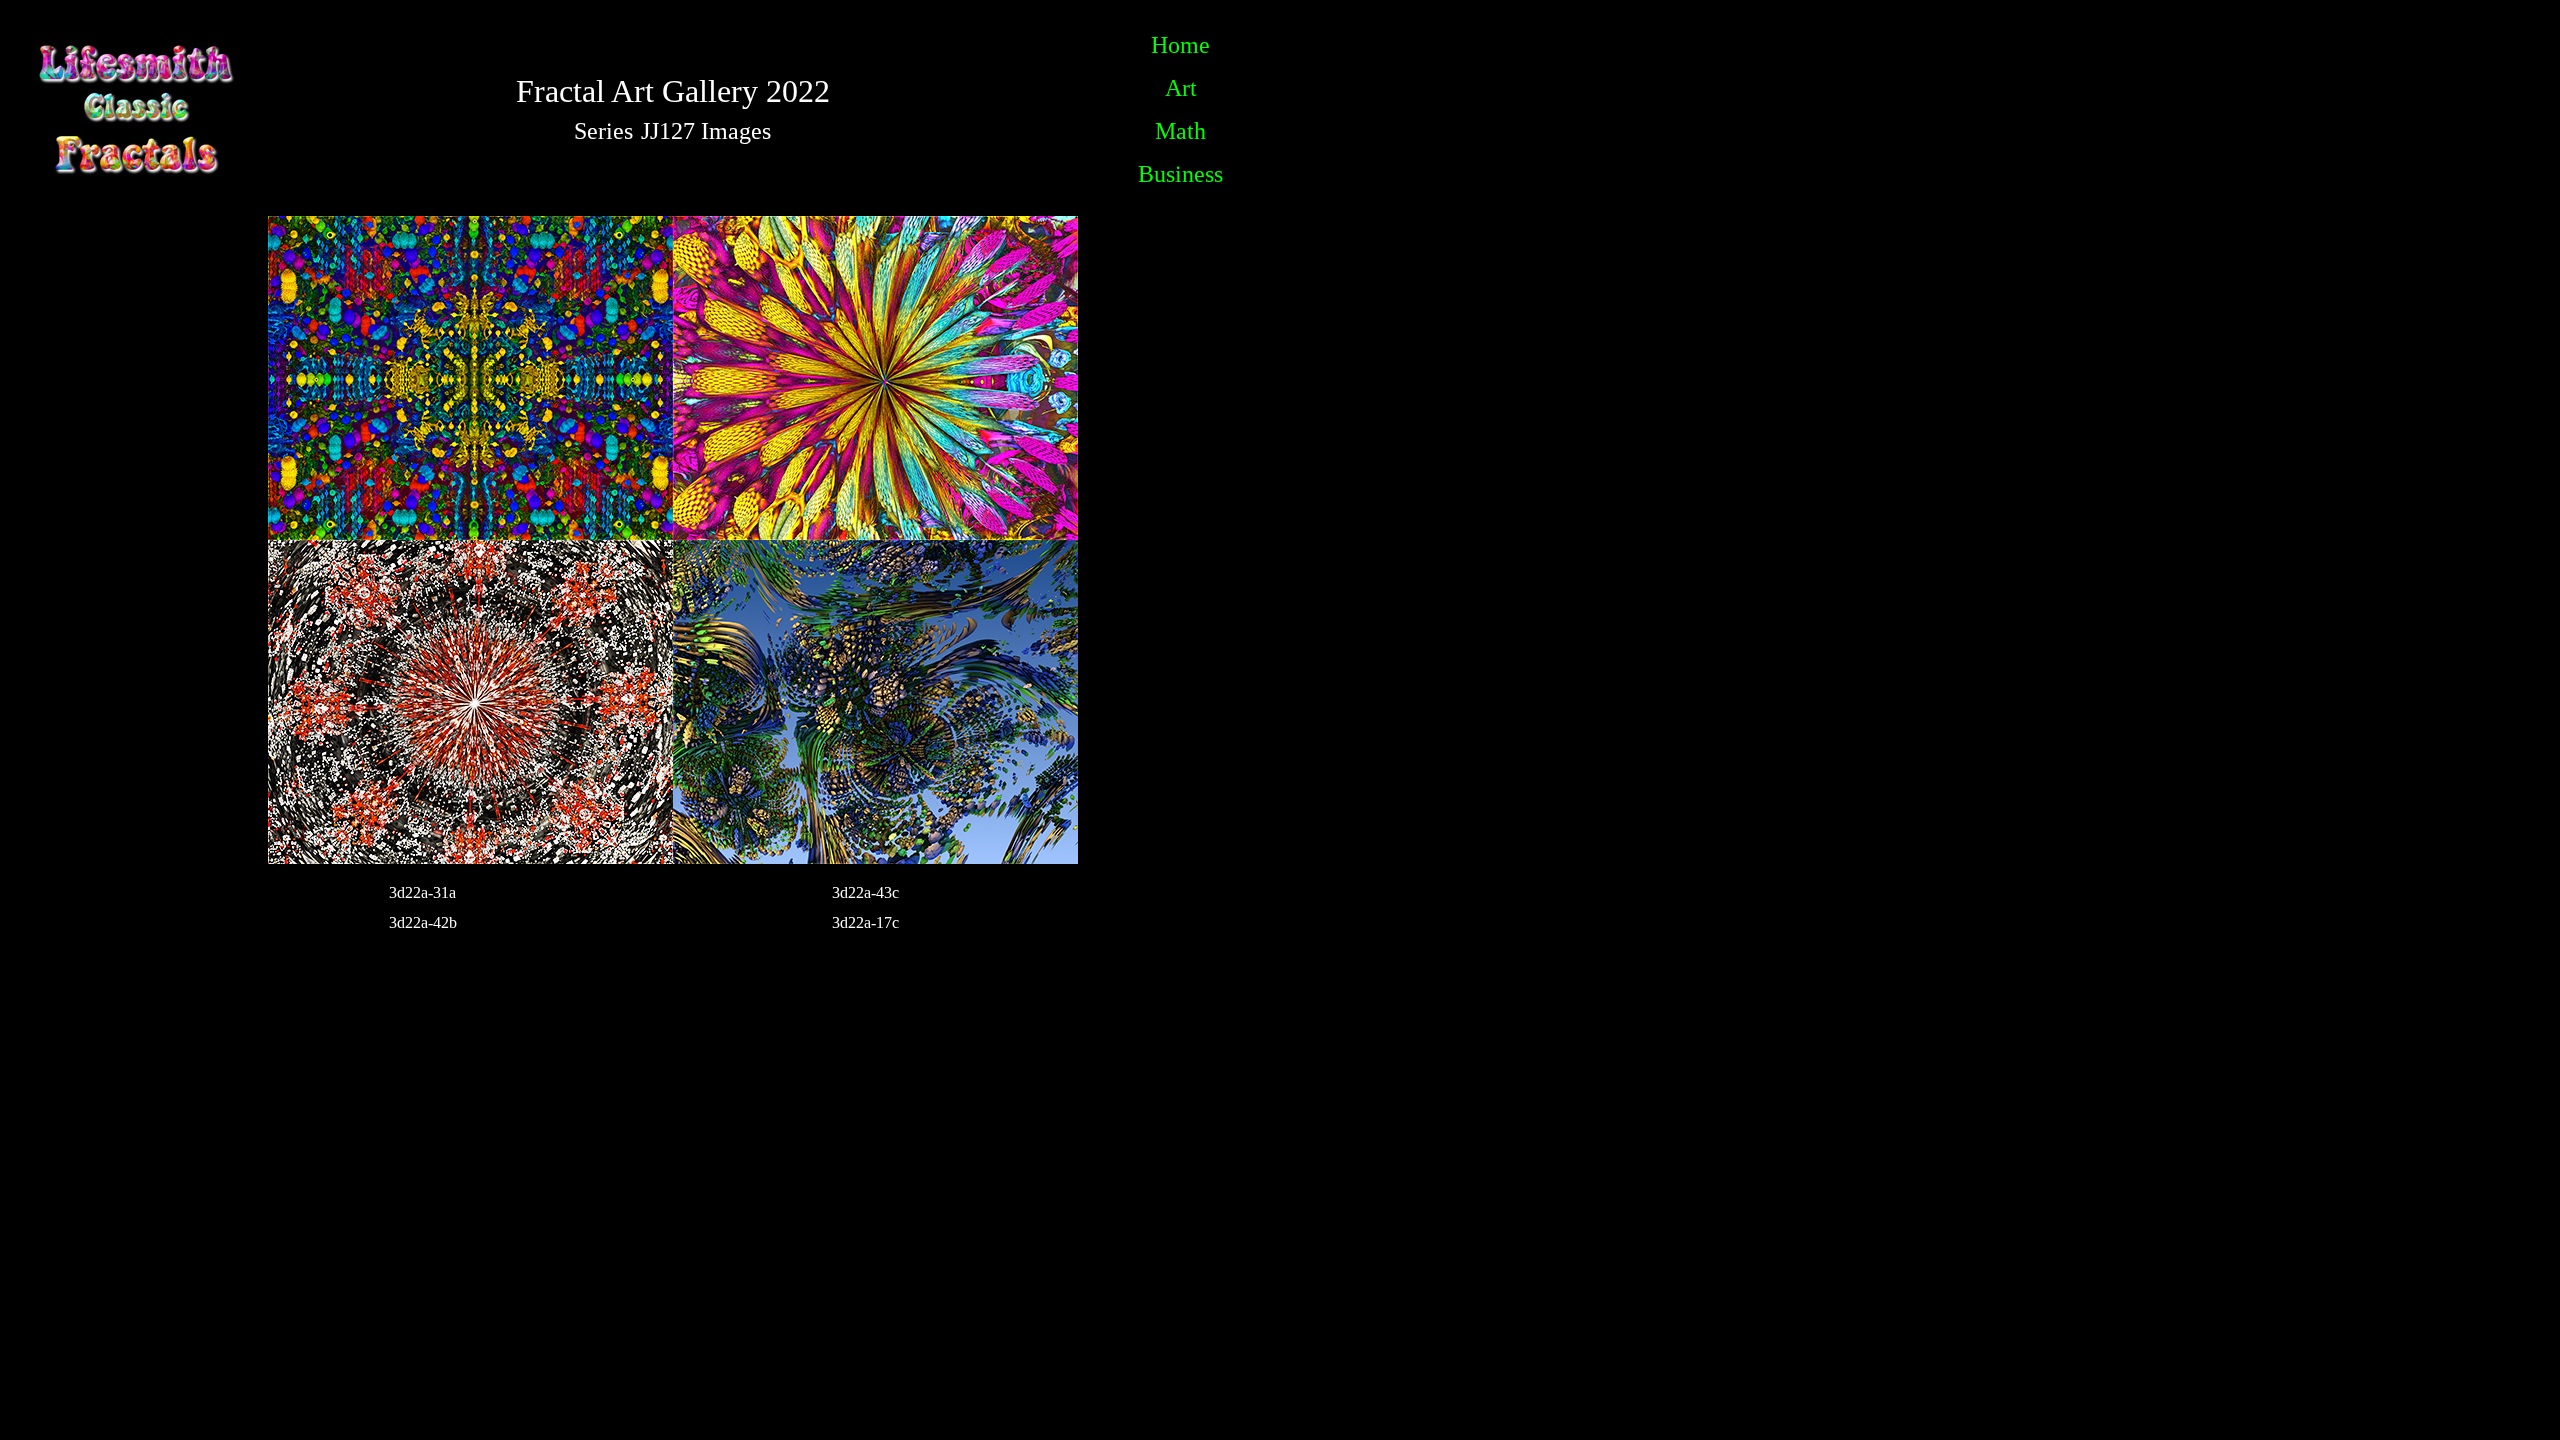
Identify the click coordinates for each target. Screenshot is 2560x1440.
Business (1180, 174)
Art (1181, 88)
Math (1180, 131)
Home (1180, 45)
